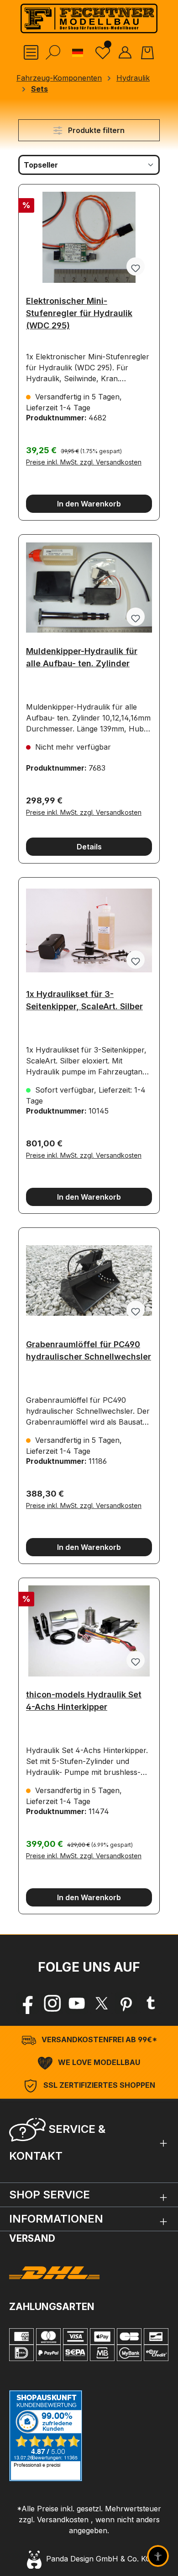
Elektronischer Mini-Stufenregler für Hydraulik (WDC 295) (79, 310)
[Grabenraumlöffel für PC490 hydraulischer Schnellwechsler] (89, 1281)
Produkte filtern (95, 130)
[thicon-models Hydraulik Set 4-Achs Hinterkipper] (89, 1631)
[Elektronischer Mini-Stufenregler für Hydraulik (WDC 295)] (89, 237)
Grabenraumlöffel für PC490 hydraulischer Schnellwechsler (89, 1350)
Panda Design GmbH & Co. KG (96, 2559)
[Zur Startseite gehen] (89, 18)
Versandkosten (63, 2520)
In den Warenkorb (89, 504)
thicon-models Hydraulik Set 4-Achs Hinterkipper (84, 1701)
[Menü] (31, 52)
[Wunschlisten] (103, 52)
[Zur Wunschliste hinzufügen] (136, 266)
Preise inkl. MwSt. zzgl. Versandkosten (84, 462)
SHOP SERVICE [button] (50, 2195)
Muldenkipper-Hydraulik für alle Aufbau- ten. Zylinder (82, 657)
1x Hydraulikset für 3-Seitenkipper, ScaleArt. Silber (84, 1000)
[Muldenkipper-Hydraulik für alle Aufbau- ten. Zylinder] (89, 588)
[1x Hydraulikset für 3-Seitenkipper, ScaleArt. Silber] (89, 930)
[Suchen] (53, 52)
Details (89, 847)
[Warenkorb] (147, 52)
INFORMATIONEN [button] (56, 2219)
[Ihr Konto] (125, 52)
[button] (89, 2141)
